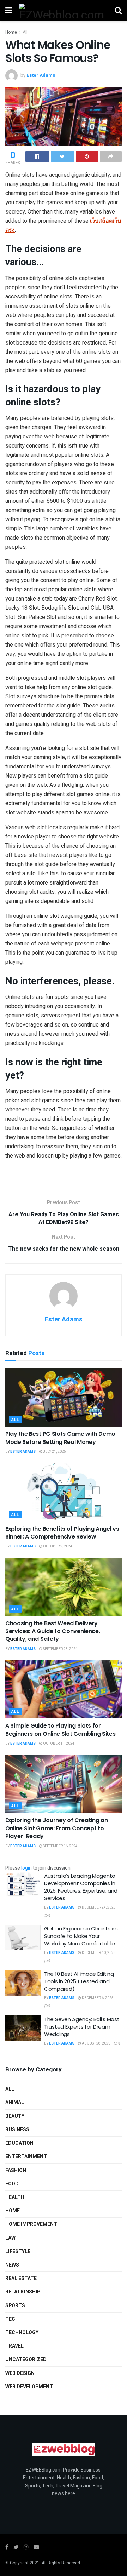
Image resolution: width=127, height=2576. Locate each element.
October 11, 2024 (58, 1744)
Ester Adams (41, 75)
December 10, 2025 (98, 1953)
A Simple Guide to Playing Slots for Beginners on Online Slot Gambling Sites (61, 1730)
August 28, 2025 (96, 2043)
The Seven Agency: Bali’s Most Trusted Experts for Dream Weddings (82, 2027)
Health (15, 2197)
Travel (14, 2346)
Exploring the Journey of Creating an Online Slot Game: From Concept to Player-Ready (56, 1828)
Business (17, 2130)
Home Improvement (31, 2224)
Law (10, 2238)
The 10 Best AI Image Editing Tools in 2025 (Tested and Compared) (79, 1981)
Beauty (15, 2116)
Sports (15, 2306)
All (25, 32)
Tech (12, 2319)
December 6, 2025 (97, 1998)
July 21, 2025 (54, 1452)
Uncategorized (26, 2359)
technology (22, 2333)
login (26, 1868)
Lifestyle (18, 2251)
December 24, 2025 (98, 1907)
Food (12, 2184)
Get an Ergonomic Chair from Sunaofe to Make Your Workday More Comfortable (81, 1936)
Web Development (29, 2387)
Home (11, 32)
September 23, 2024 (60, 1649)
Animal (15, 2102)
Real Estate (21, 2278)
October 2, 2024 (57, 1546)
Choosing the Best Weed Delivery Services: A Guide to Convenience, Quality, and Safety (53, 1631)
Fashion (16, 2170)
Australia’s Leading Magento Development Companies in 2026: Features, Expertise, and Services (81, 1887)
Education (19, 2143)
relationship (23, 2292)
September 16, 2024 (60, 1846)
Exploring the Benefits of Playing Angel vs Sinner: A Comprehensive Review (62, 1533)
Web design (20, 2373)
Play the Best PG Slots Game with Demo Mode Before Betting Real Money (60, 1438)
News (12, 2265)
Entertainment (26, 2157)
